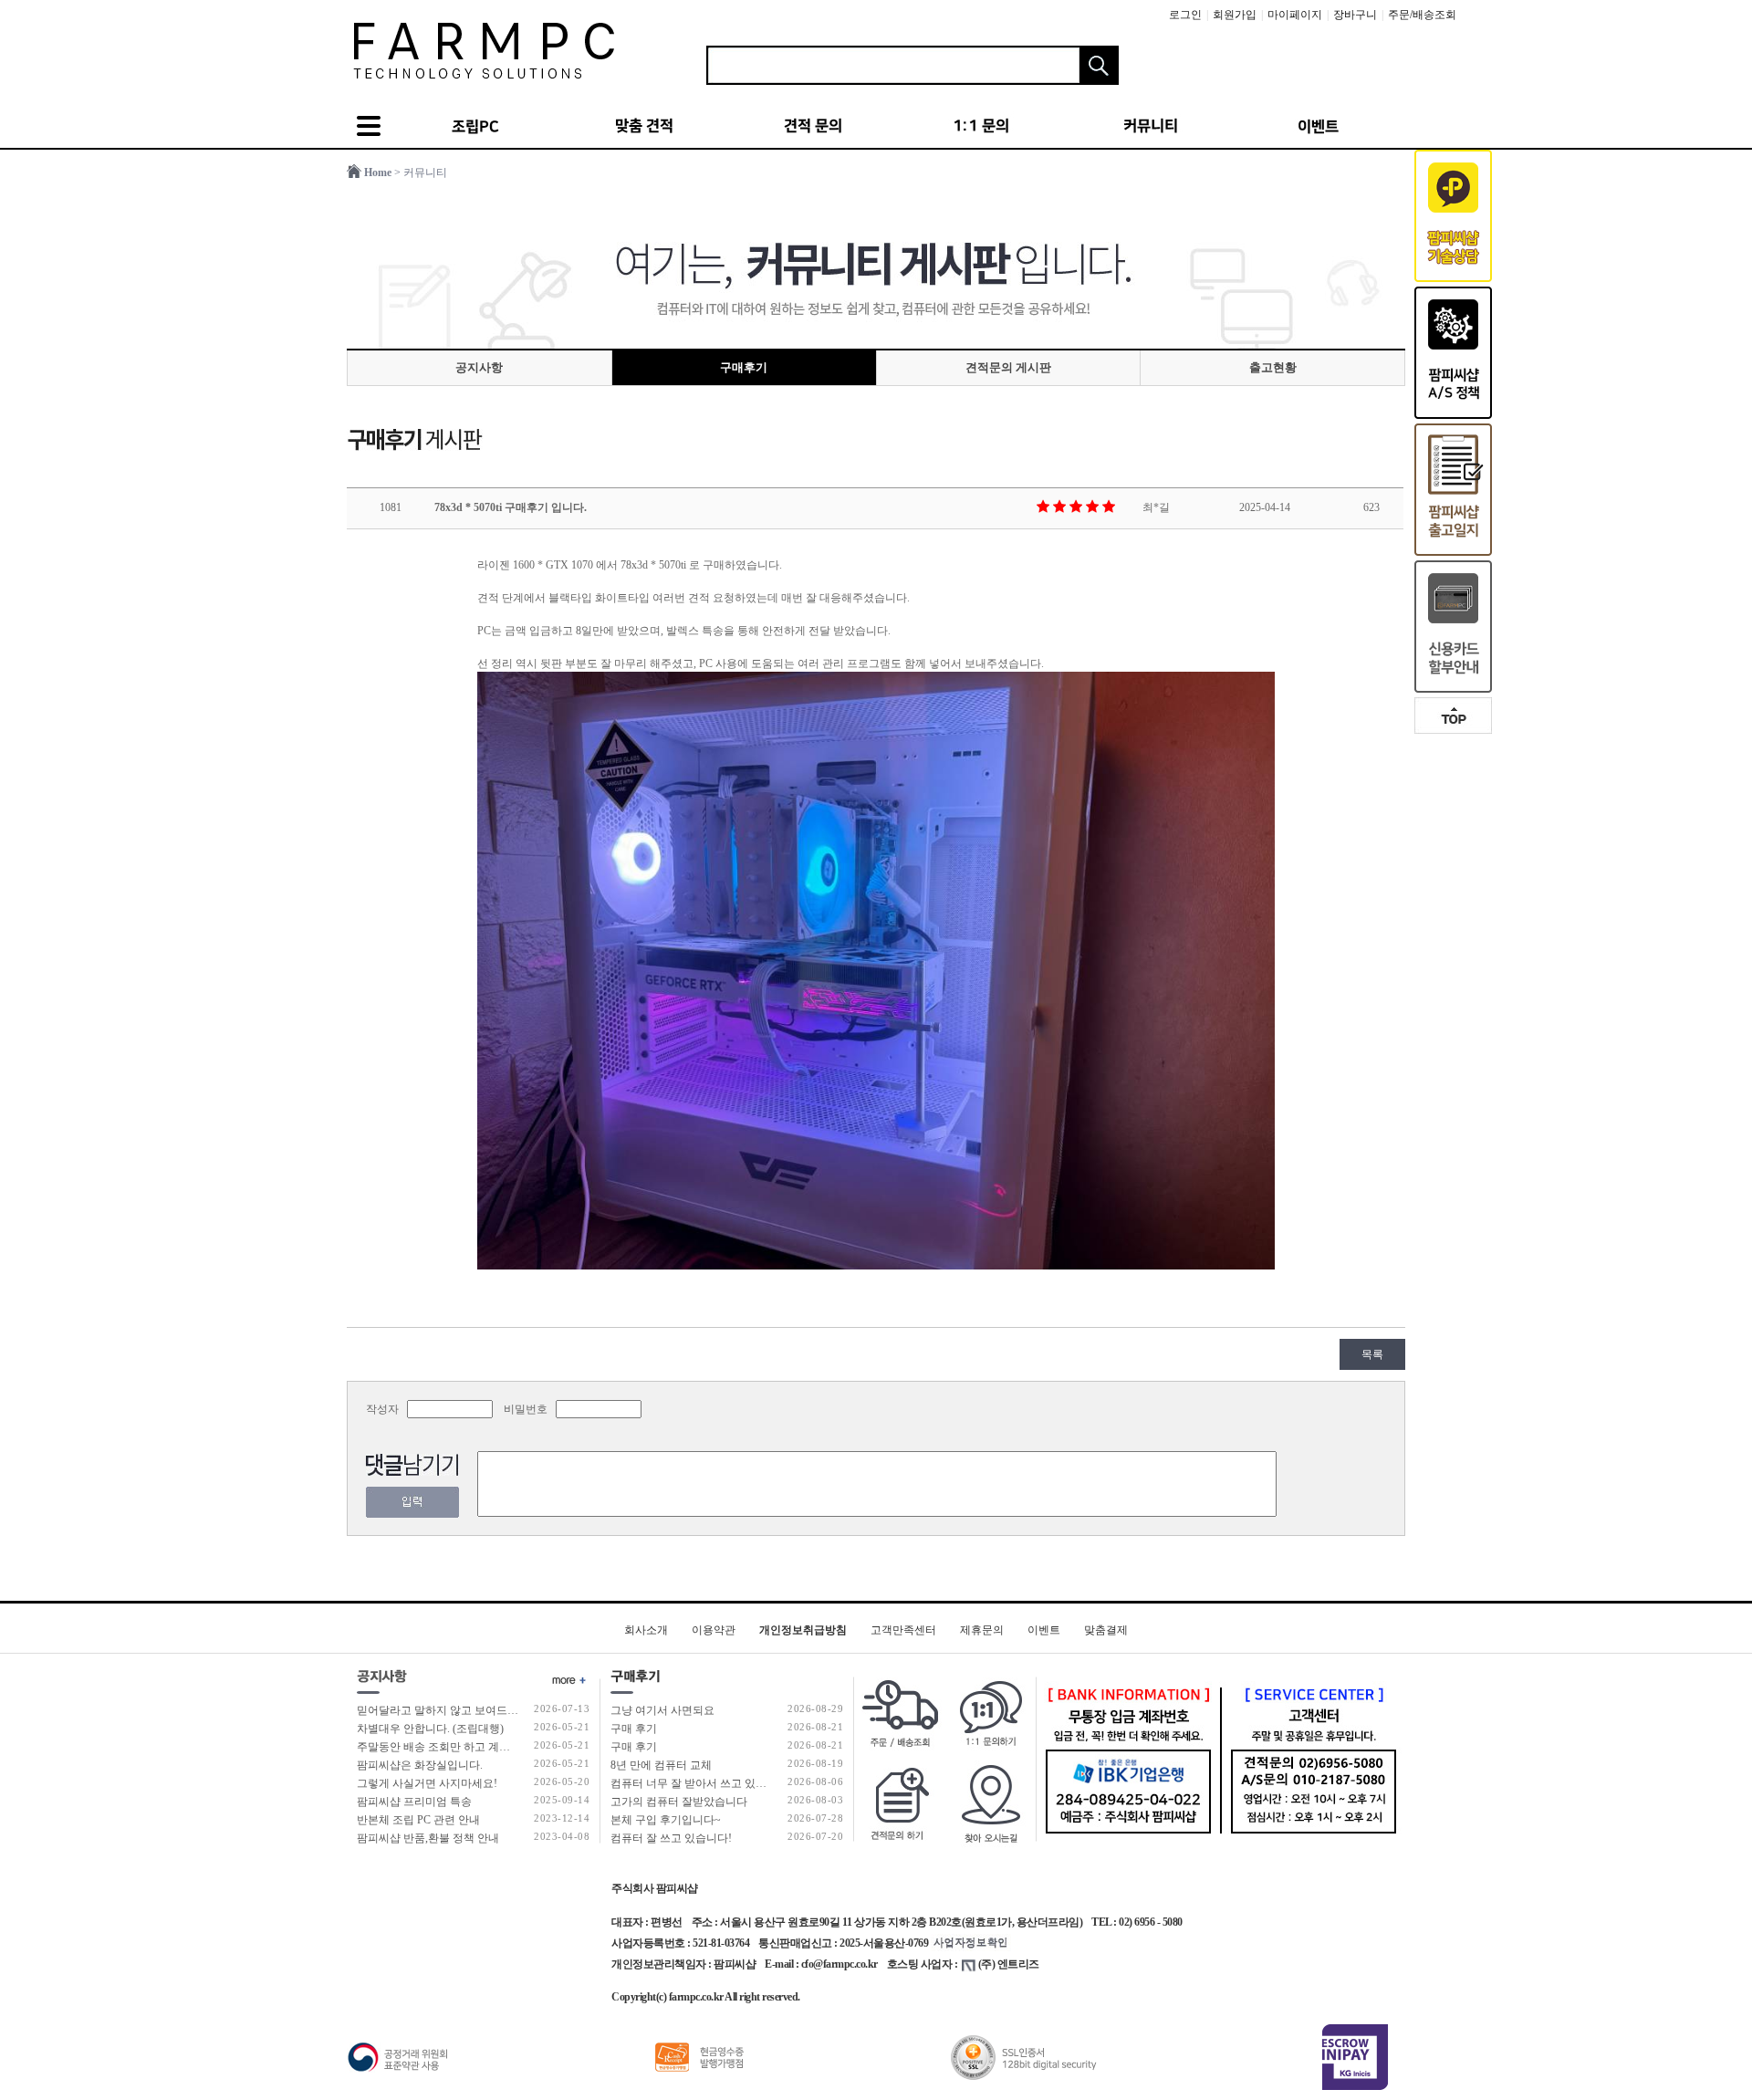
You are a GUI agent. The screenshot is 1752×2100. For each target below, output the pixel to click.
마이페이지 (1295, 15)
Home (378, 172)
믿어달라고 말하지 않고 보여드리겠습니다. (461, 1710)
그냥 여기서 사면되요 (662, 1710)
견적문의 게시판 (1008, 367)
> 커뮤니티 (421, 172)
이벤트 (1044, 1630)
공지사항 (479, 367)
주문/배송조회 (1422, 15)
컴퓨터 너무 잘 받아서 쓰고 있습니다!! (703, 1783)
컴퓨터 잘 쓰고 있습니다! (671, 1838)
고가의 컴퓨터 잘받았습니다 (679, 1802)
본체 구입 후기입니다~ (666, 1820)
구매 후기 (634, 1729)
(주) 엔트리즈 (1009, 1964)
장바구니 (1355, 15)
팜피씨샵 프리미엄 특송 (414, 1802)
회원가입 (1235, 15)
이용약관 (714, 1630)
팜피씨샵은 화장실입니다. (420, 1765)
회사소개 (646, 1630)
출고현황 (1273, 367)
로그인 (1185, 15)
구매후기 (744, 367)
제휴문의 (982, 1630)
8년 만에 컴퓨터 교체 (661, 1765)
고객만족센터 (903, 1630)
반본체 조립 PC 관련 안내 (418, 1820)
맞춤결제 (1106, 1630)
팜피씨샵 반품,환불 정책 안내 (428, 1838)
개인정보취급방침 (803, 1630)
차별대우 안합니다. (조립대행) (430, 1729)
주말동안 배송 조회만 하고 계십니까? (447, 1747)
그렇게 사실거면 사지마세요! (427, 1783)
